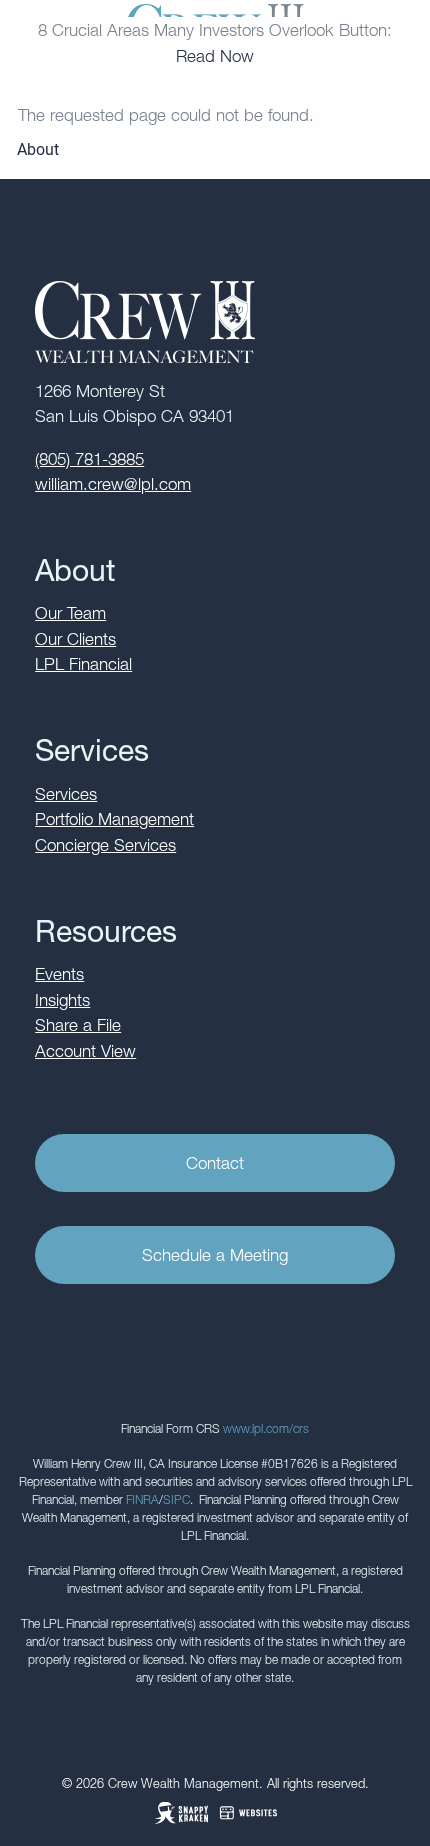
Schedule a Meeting (215, 1254)
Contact (215, 1162)
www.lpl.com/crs (266, 1428)
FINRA (142, 1499)
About (38, 149)
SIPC (176, 1499)
